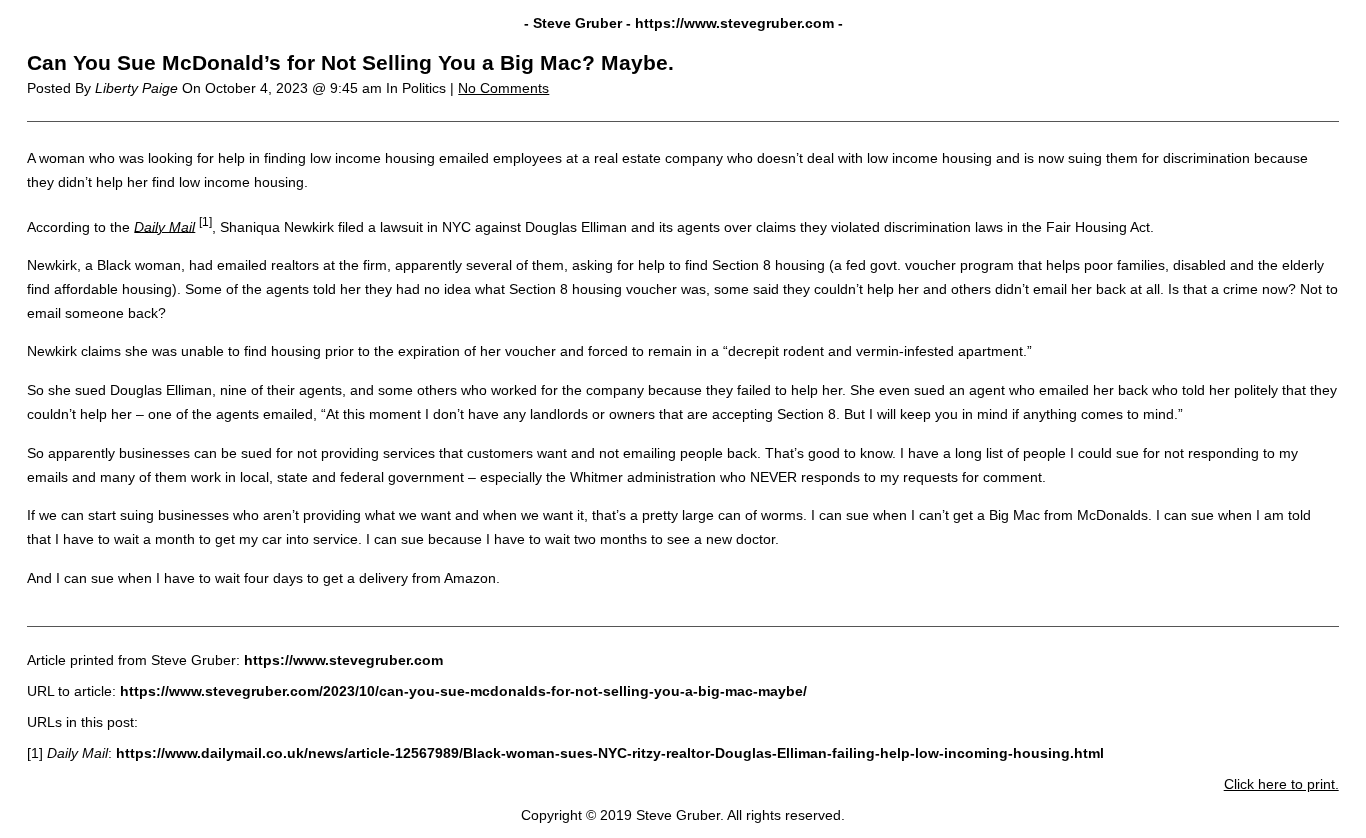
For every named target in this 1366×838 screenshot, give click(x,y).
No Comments (503, 88)
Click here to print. (1281, 784)
